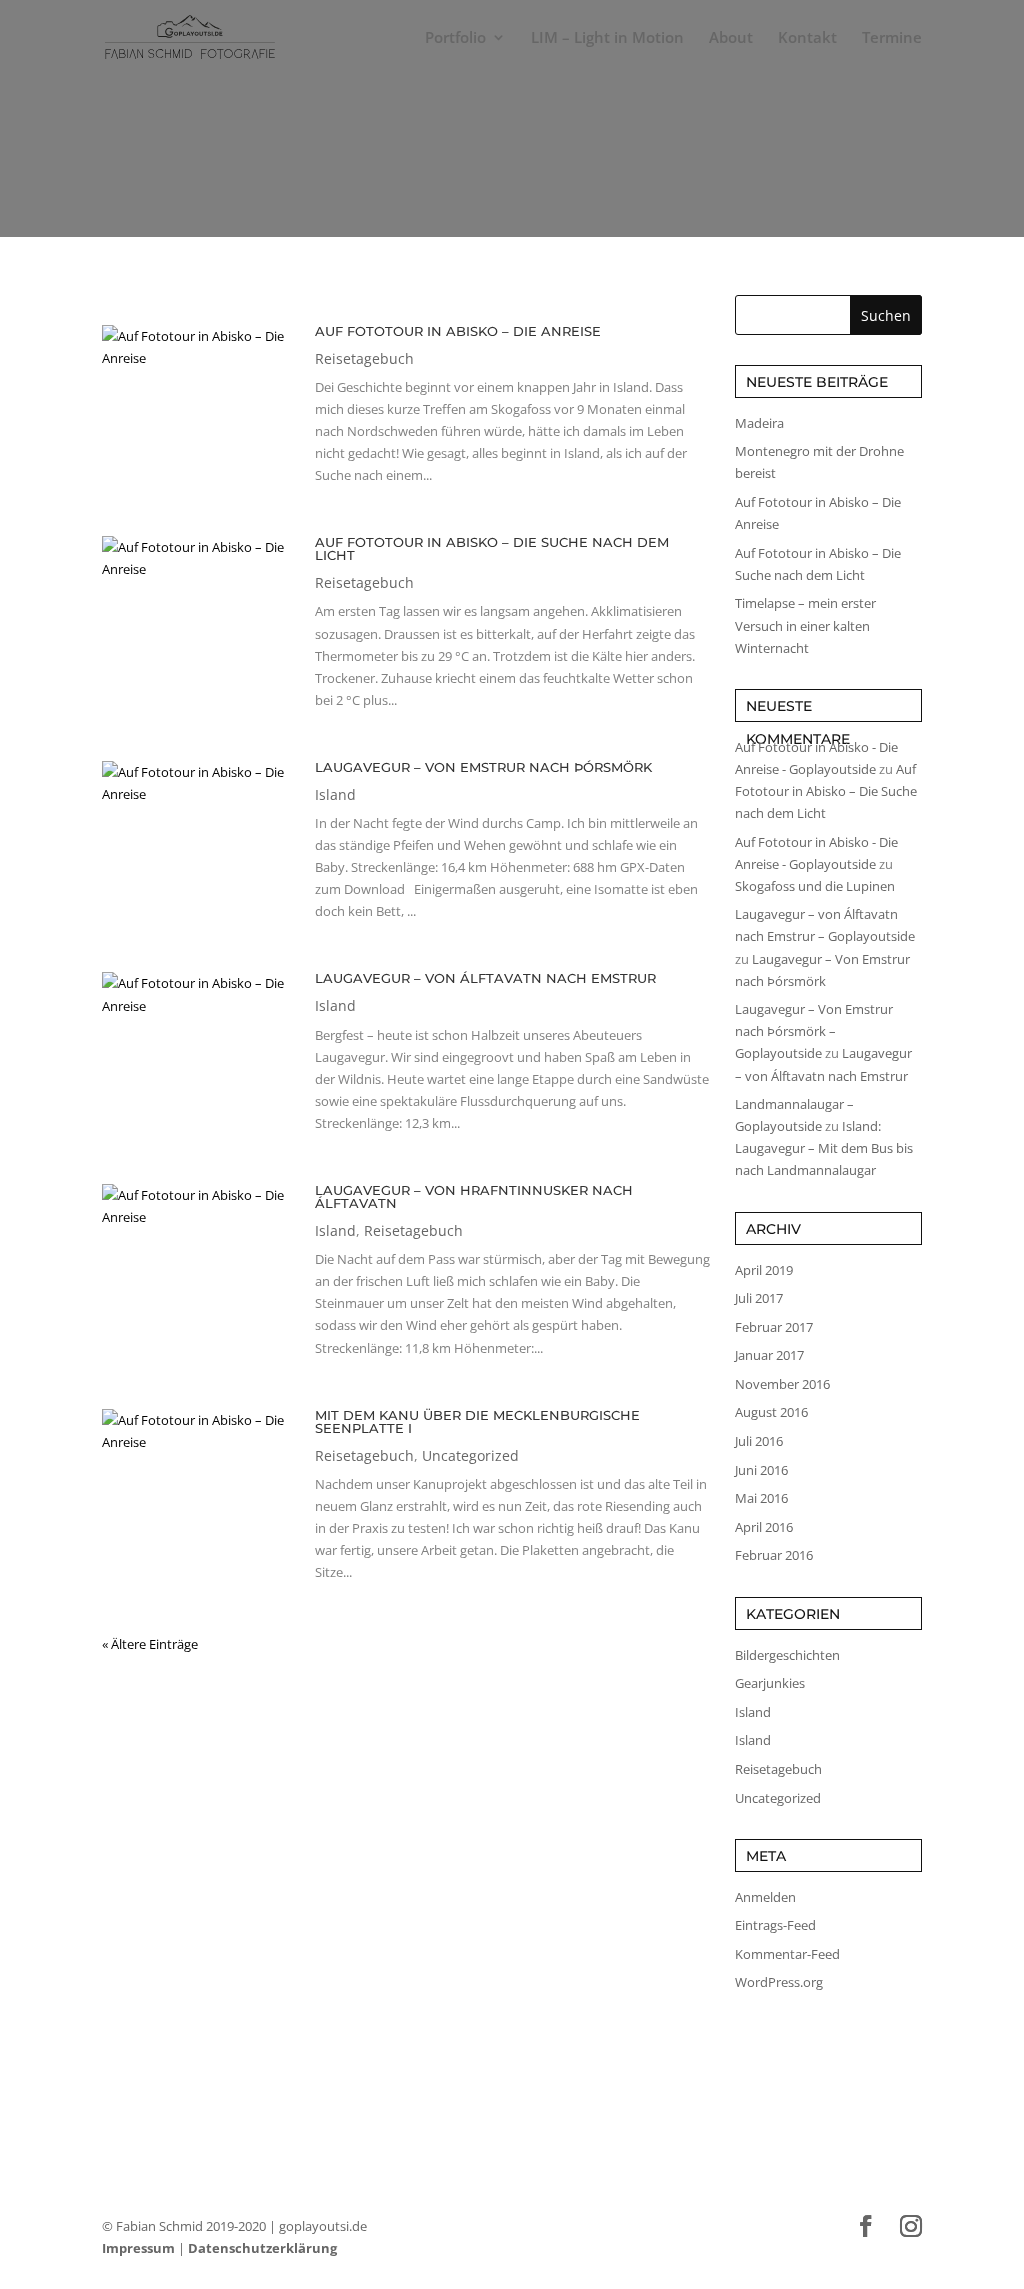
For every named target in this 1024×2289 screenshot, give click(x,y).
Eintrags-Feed (775, 1925)
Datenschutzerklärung (262, 2248)
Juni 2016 (761, 1470)
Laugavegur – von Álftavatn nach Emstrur (485, 978)
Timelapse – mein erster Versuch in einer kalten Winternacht (805, 625)
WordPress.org (779, 1982)
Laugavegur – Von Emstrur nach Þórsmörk (483, 767)
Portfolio (455, 38)
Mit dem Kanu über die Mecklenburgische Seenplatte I (477, 1421)
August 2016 (771, 1412)
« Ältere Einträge (150, 1644)
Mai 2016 (761, 1498)
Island (335, 794)
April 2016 (764, 1527)
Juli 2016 (759, 1441)
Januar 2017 (769, 1355)
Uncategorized (470, 1455)
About (731, 38)
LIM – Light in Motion (607, 38)
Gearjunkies (770, 1683)
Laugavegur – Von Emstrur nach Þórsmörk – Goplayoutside (814, 1031)
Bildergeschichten (787, 1655)
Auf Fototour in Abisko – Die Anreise (458, 331)
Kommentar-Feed (787, 1954)
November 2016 (782, 1384)
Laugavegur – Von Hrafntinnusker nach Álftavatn (474, 1196)
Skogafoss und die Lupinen (815, 886)
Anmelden (765, 1897)
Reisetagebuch (364, 358)
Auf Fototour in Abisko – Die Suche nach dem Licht (492, 548)
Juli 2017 (759, 1298)
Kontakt (807, 38)
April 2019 (764, 1270)
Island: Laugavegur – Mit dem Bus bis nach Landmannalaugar (824, 1148)
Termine (892, 38)
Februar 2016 (774, 1555)
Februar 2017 (774, 1327)
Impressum (138, 2248)
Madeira (759, 423)
